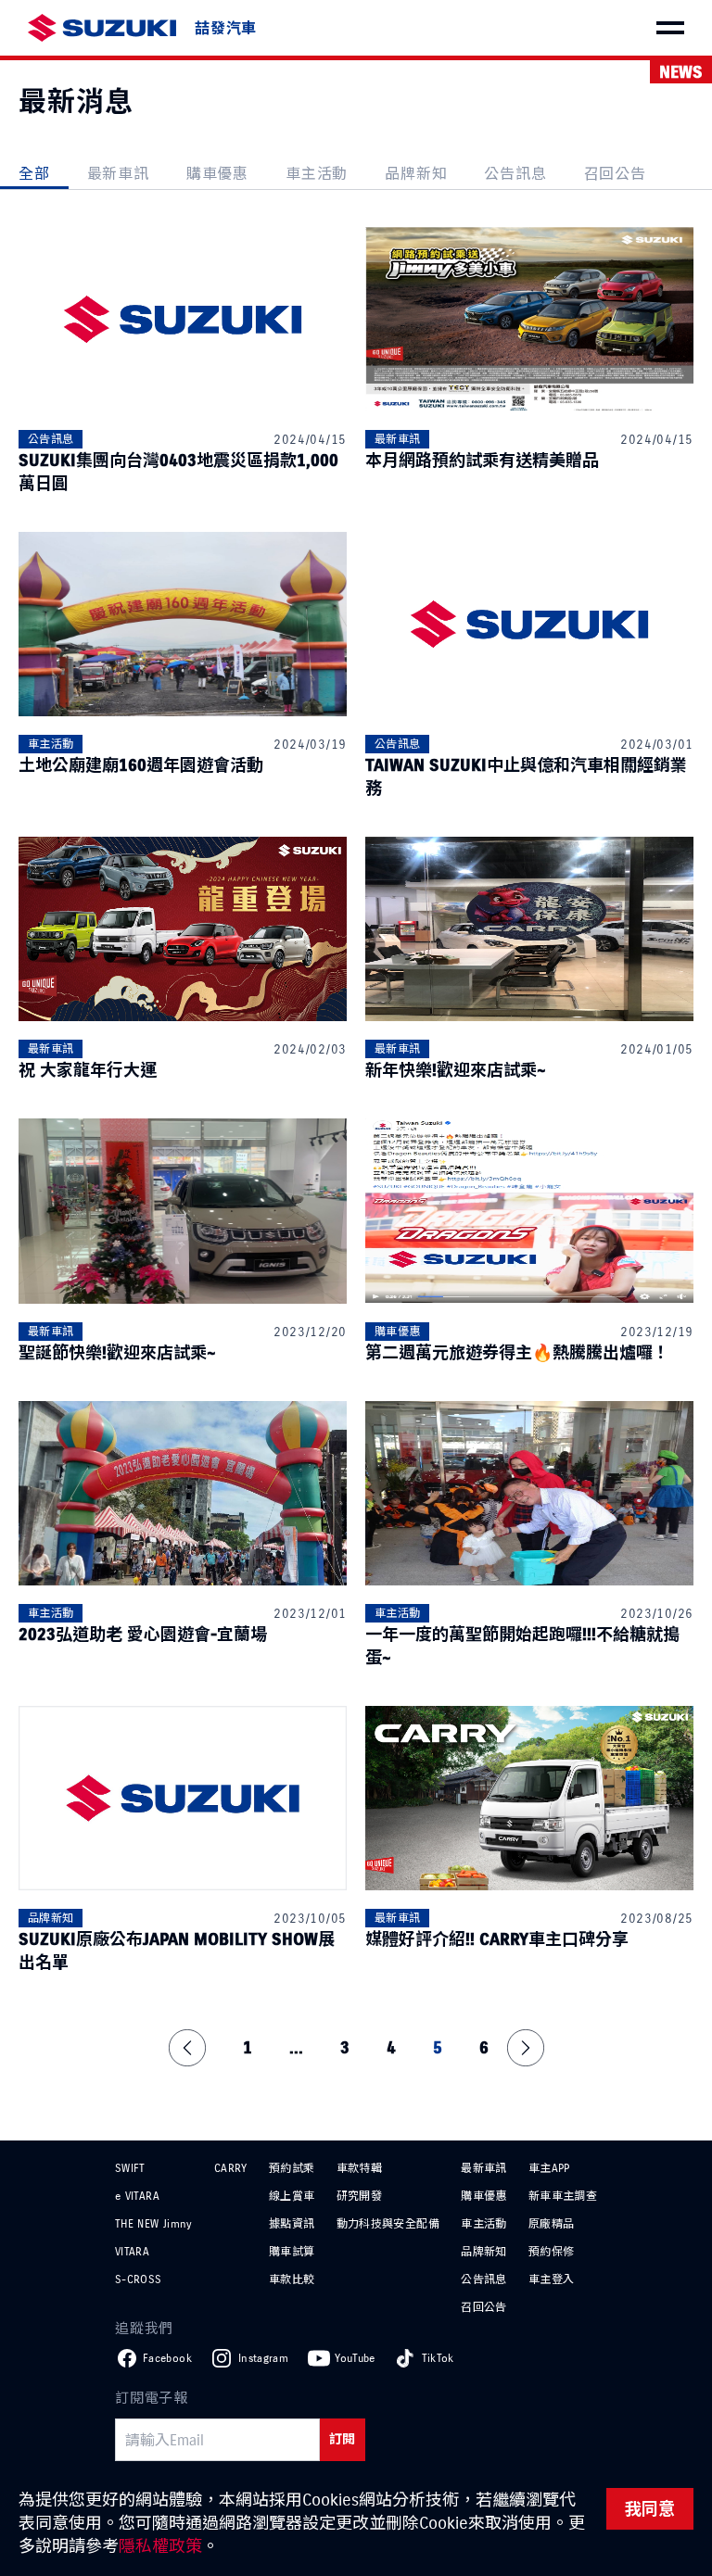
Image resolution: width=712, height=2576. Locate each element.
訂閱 (343, 2439)
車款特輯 (359, 2168)
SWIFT (130, 2168)
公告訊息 (515, 173)
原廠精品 (551, 2223)
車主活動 (317, 173)
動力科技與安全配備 (388, 2223)
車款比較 (292, 2279)
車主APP (549, 2168)
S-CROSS (139, 2279)
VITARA (132, 2251)
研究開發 (359, 2196)
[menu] (670, 28)
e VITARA (137, 2196)
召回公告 (615, 173)
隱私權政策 (160, 2546)
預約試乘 (292, 2168)
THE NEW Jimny (154, 2223)
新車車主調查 (563, 2196)
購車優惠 (217, 173)
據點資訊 (292, 2223)
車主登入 (551, 2279)
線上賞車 (292, 2196)
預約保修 (551, 2251)
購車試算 (292, 2251)
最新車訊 (118, 173)
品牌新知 (416, 173)
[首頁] (102, 28)
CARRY (231, 2168)
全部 (34, 173)
